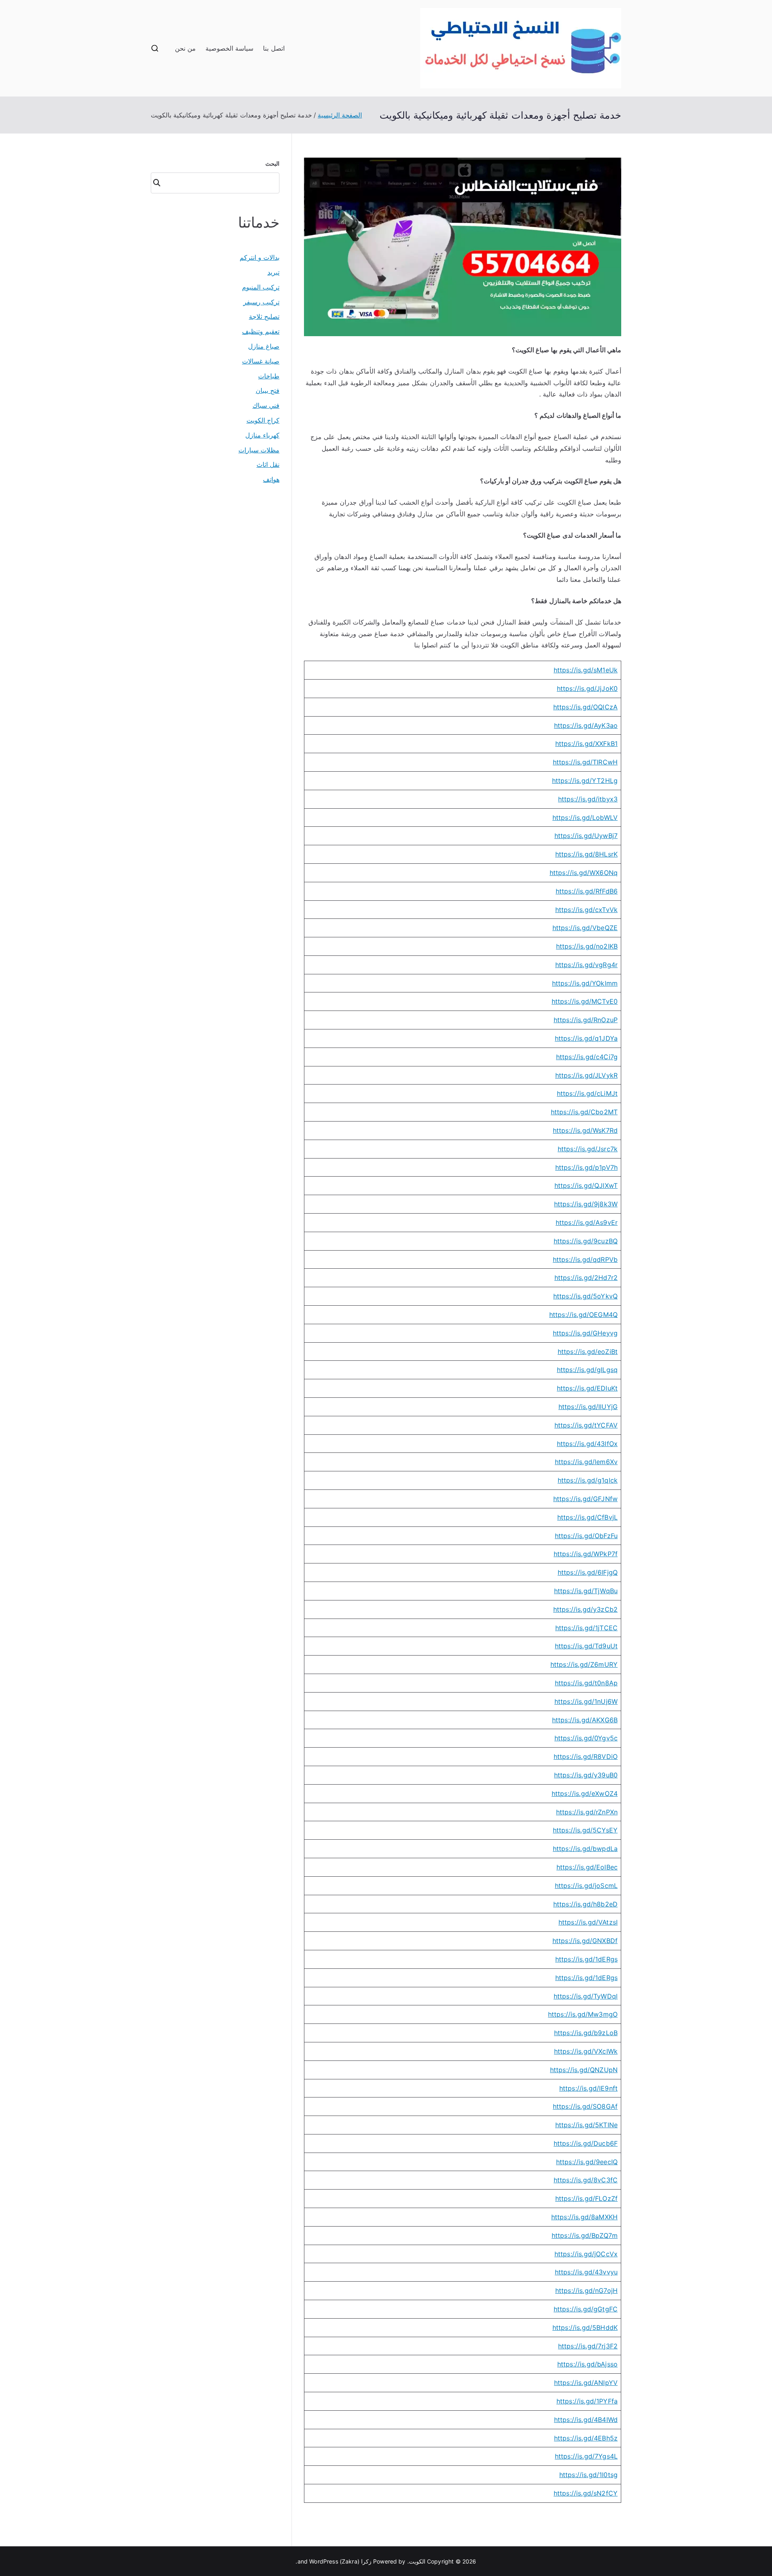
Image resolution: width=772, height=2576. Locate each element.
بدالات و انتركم (260, 257)
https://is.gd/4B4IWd (586, 2420)
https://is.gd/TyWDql (586, 1996)
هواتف (271, 479)
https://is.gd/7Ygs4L (586, 2456)
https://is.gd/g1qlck (588, 1480)
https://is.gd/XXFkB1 (586, 744)
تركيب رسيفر (261, 302)
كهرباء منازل (262, 435)
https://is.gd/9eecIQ (587, 2162)
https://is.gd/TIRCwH (585, 762)
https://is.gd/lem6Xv (586, 1462)
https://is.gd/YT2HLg (585, 781)
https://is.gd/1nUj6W (586, 1701)
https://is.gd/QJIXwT (586, 1185)
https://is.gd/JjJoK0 (587, 688)
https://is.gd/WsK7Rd (585, 1130)
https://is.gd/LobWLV (585, 818)
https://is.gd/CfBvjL (587, 1517)
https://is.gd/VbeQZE (585, 928)
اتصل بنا (274, 48)
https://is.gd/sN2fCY (586, 2493)
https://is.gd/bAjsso (587, 2364)
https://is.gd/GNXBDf (585, 1941)
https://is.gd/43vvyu (586, 2272)
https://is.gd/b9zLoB (586, 2033)
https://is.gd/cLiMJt (587, 1093)
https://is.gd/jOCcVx (586, 2254)
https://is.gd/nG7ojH (586, 2290)
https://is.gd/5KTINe (586, 2125)
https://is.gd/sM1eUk (586, 670)
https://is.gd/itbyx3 (588, 799)
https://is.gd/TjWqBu (586, 1591)
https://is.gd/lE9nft (588, 2088)
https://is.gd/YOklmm (585, 983)
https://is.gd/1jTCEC (586, 1628)
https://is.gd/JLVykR (586, 1075)
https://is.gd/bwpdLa (585, 1849)
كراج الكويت (263, 420)
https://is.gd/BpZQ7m (585, 2235)
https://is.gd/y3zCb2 (585, 1609)
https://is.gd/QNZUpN (584, 2070)
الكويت (417, 2561)
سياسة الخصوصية (229, 48)
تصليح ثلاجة (264, 316)
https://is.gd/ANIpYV (586, 2383)
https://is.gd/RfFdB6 (587, 891)
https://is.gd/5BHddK (585, 2327)
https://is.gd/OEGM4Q (583, 1315)
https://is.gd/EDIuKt (587, 1388)
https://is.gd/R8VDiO (586, 1756)
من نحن (185, 48)
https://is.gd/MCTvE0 (585, 1001)
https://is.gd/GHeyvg (585, 1333)
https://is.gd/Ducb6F (586, 2143)
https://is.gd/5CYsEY (585, 1830)
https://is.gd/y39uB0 (586, 1775)
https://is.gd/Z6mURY (584, 1664)
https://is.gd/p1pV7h (586, 1167)
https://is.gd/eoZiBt (588, 1352)
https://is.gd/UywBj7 (586, 836)
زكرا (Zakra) (356, 2561)
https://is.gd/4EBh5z (586, 2438)
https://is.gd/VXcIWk (586, 2051)
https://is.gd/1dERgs (586, 1959)
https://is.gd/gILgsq (587, 1370)
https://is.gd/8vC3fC (586, 2180)
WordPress (323, 2561)
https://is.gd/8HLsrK (586, 854)
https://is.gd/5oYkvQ (585, 1296)
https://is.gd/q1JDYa (586, 1038)
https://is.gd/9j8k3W (586, 1204)
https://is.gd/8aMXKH (584, 2217)
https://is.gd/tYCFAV (586, 1425)
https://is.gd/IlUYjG (588, 1407)
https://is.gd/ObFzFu (586, 1536)
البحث (272, 163)
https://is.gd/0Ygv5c (586, 1738)
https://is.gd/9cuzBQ (586, 1241)
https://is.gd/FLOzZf (586, 2198)
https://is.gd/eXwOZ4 (585, 1793)
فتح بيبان (268, 390)
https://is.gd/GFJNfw (585, 1499)
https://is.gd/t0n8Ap (586, 1683)
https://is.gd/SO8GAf (585, 2106)
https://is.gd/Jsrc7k (588, 1149)
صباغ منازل (264, 346)
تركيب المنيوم (261, 287)
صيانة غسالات (261, 361)
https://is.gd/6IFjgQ (588, 1572)
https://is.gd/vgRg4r (586, 965)
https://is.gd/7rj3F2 (588, 2346)
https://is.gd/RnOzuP (586, 1020)
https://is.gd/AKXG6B (585, 1720)
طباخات (269, 376)
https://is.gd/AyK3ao (586, 725)
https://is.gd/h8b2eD (585, 1904)
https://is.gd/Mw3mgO (583, 2014)
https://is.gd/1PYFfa (587, 2401)
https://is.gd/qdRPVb (585, 1259)
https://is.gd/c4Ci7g (587, 1057)
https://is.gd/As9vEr (587, 1222)
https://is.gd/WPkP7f (586, 1554)
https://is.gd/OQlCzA (585, 707)
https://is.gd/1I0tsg (588, 2475)
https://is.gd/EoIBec (587, 1867)
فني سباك (266, 405)
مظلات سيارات (259, 450)
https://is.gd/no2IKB (587, 946)
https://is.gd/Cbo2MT (584, 1112)
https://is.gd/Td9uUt (586, 1646)
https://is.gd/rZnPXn (587, 1812)
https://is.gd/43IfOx (587, 1444)
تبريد (273, 272)
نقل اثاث (268, 464)
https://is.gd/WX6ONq (584, 873)
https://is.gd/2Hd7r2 (586, 1278)
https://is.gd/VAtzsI (588, 1922)
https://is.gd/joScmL (586, 1886)
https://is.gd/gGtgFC (586, 2309)
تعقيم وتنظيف (261, 331)
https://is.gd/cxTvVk (586, 910)
